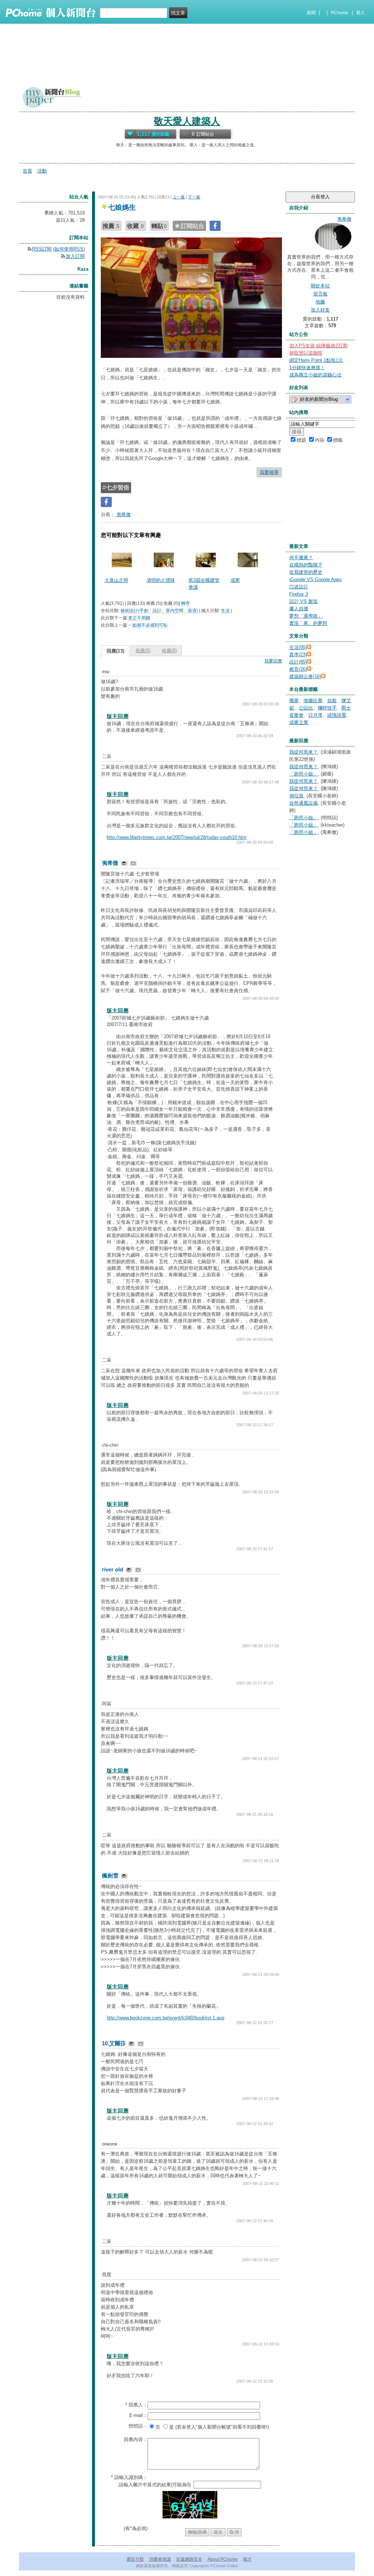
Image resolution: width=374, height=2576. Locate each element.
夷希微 (123, 515)
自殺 (332, 701)
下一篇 (194, 197)
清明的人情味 (161, 580)
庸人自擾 (299, 609)
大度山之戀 (116, 580)
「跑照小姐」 (304, 774)
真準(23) (298, 655)
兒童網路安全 (189, 2559)
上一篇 (179, 197)
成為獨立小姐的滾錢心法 (315, 375)
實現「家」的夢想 (308, 623)
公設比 (306, 708)
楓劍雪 (111, 1875)
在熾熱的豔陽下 (306, 565)
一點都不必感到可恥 (148, 625)
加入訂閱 (75, 256)
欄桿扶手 (327, 708)
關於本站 (320, 286)
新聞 (311, 13)
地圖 (320, 302)
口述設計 (299, 587)
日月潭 (315, 715)
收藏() (169, 651)
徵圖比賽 (313, 701)
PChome (340, 13)
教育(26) (298, 669)
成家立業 (299, 722)
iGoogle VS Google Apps (316, 579)
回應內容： (136, 2439)
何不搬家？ (301, 558)
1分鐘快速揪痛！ (307, 368)
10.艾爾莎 (115, 2043)
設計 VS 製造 (304, 601)
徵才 (247, 2559)
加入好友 (320, 310)
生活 (225, 611)
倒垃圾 (296, 796)
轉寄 (186, 603)
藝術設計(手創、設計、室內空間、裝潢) (159, 611)
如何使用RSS (69, 249)
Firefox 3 (299, 594)
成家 (235, 580)
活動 (42, 171)
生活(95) (298, 647)
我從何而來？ (304, 752)
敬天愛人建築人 (187, 121)
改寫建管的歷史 (306, 572)
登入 (360, 13)
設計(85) (298, 662)
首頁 (27, 171)
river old (113, 1569)
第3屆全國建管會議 (204, 583)
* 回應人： (136, 2405)
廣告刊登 (135, 2559)
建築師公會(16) (305, 676)
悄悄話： (138, 2426)
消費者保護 (160, 2559)
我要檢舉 (269, 472)
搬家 (294, 701)
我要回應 (273, 661)
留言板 (320, 294)
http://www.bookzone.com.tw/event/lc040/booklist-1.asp (165, 2018)
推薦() (143, 651)
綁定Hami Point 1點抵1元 (316, 360)
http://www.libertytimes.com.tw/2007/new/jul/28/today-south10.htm (177, 837)
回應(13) (115, 651)
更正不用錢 (139, 618)
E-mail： (138, 2415)
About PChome (223, 2559)
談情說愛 (337, 715)
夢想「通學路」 (306, 616)
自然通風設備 (304, 803)
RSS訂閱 (42, 249)
